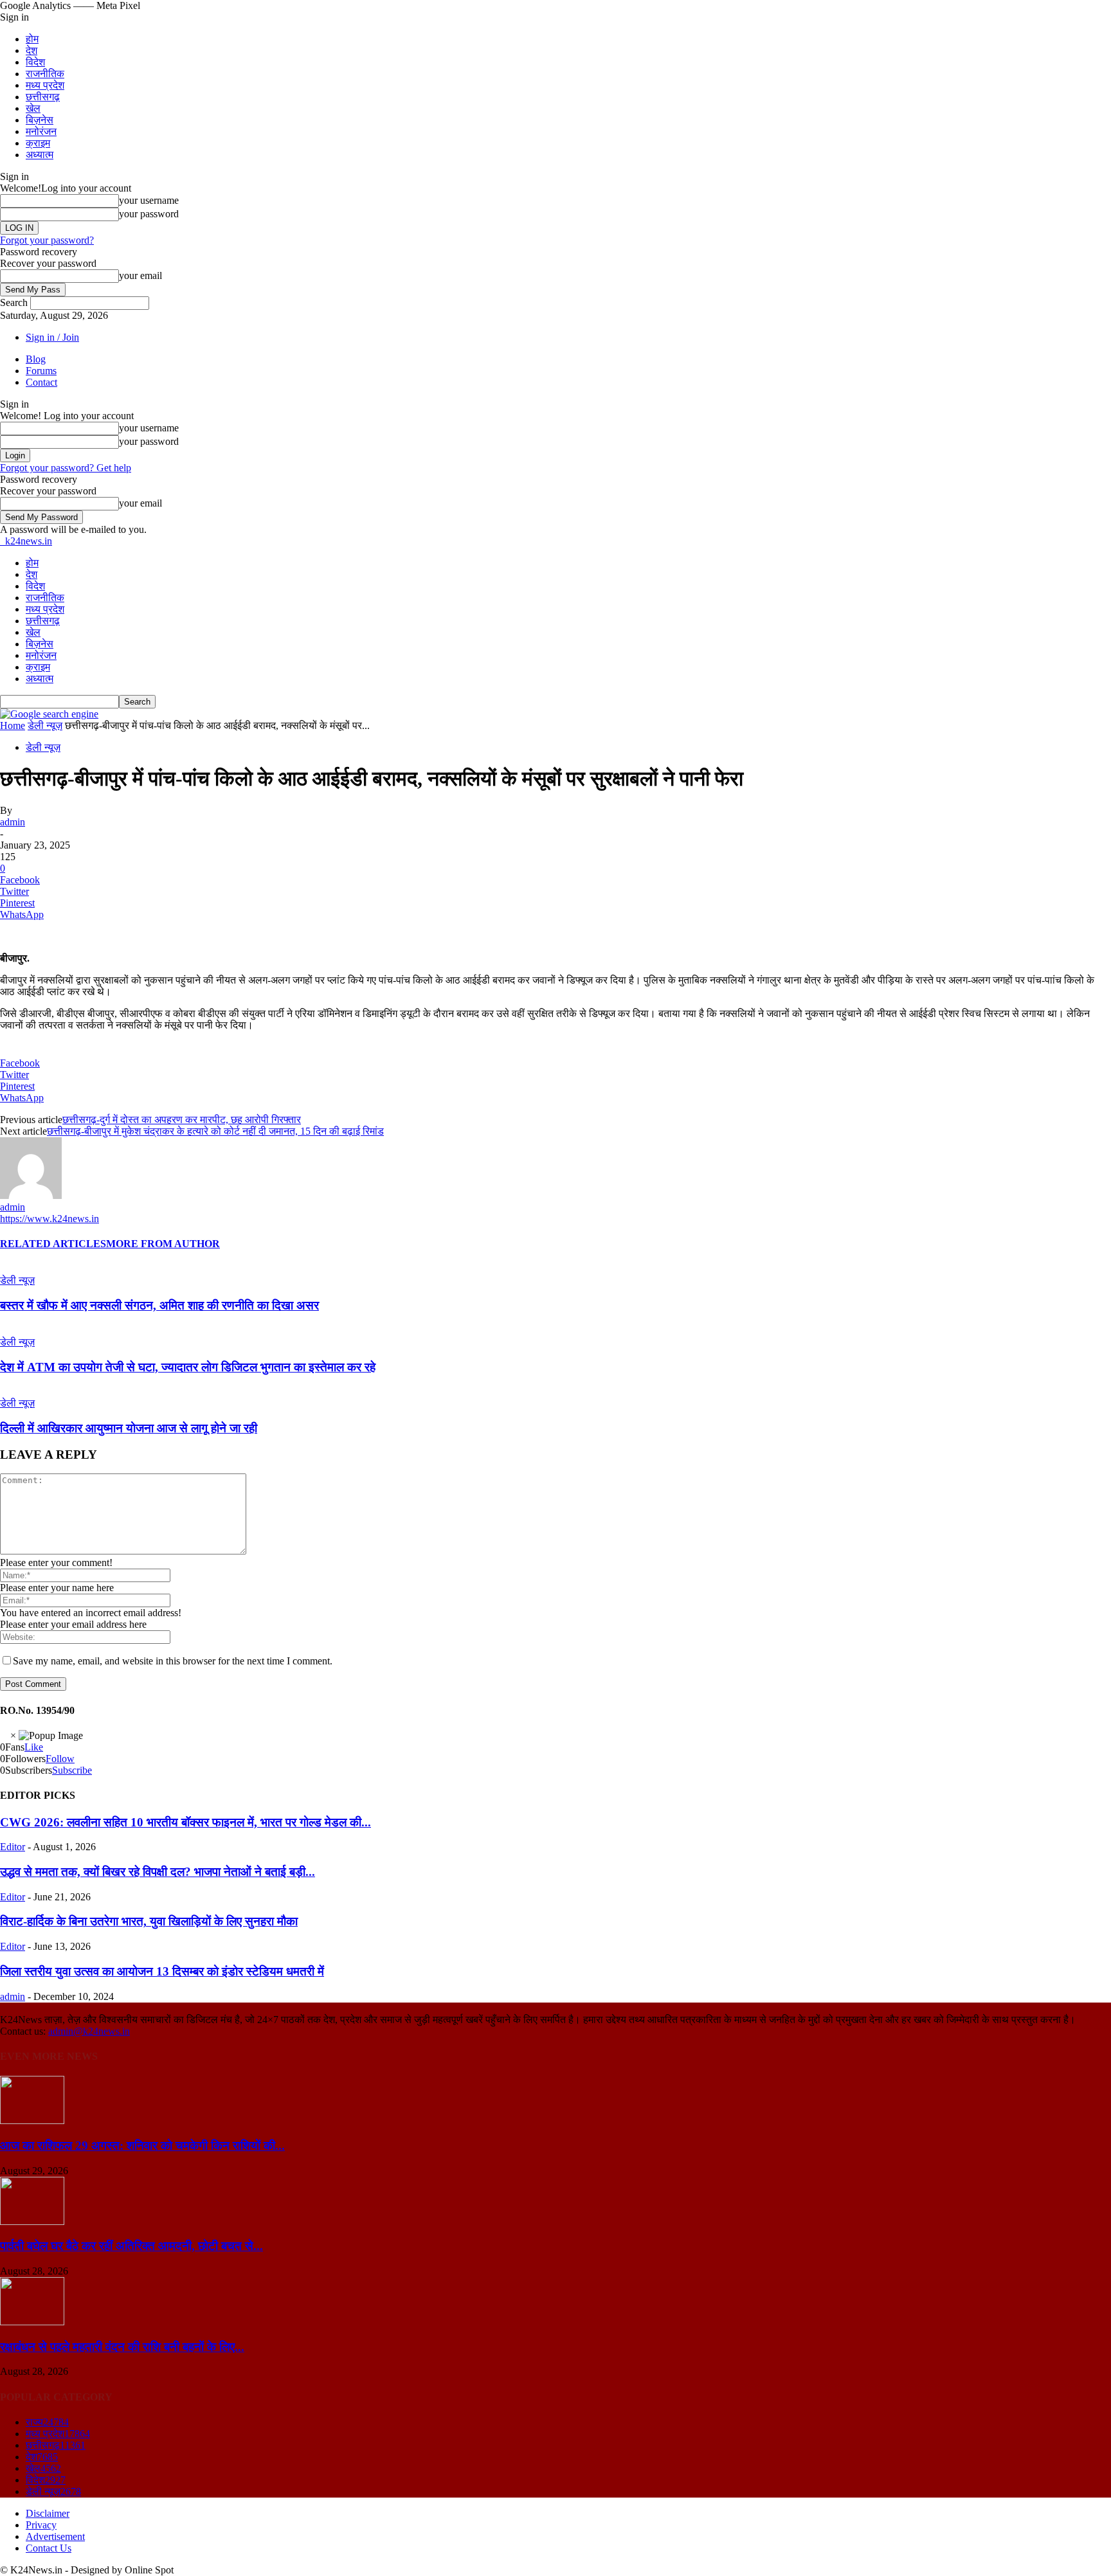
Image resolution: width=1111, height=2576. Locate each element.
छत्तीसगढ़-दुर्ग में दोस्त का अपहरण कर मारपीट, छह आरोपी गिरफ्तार (182, 1120)
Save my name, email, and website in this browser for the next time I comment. (173, 1661)
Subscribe (72, 1770)
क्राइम (38, 143)
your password (149, 214)
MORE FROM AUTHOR (163, 1244)
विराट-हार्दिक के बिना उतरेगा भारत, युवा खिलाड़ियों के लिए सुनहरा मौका (149, 1921)
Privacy (41, 2525)
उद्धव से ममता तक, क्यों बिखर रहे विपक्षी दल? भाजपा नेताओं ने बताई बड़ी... (158, 1872)
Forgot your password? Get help (66, 468)
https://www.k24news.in (50, 1219)
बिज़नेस (40, 120)
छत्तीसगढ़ (43, 97)
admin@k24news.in (89, 2031)
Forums (41, 371)
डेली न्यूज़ (45, 725)
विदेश (35, 62)
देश (32, 50)
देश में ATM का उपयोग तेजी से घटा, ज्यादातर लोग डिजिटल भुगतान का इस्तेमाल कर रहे (188, 1367)
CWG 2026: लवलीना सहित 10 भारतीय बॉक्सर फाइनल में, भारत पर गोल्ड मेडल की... (185, 1822)
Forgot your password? (47, 240)
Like (34, 1747)
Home (13, 725)
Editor (13, 1847)
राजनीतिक (45, 74)
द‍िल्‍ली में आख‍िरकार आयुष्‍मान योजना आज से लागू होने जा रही (129, 1428)
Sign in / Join (52, 337)
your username (149, 200)
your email (140, 275)
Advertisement (55, 2536)
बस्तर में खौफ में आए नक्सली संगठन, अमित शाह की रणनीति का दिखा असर (159, 1305)
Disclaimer (48, 2513)
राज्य (47, 2422)
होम (32, 39)
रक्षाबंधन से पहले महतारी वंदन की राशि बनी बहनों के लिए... (122, 2347)
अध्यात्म (40, 155)
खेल (33, 108)
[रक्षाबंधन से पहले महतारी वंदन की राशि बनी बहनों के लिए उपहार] (32, 2322)
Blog (36, 359)
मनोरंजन (41, 131)
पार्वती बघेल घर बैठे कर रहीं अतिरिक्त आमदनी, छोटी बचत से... (131, 2246)
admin (13, 822)
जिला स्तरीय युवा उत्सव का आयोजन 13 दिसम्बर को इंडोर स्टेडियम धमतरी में (162, 1971)
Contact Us (49, 2548)
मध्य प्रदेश (45, 85)
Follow (60, 1759)
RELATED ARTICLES (53, 1244)
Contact (41, 382)
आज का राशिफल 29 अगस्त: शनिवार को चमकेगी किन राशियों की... (142, 2146)
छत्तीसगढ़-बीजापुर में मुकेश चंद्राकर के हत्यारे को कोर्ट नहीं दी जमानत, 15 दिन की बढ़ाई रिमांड (215, 1131)
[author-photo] (31, 1195)
